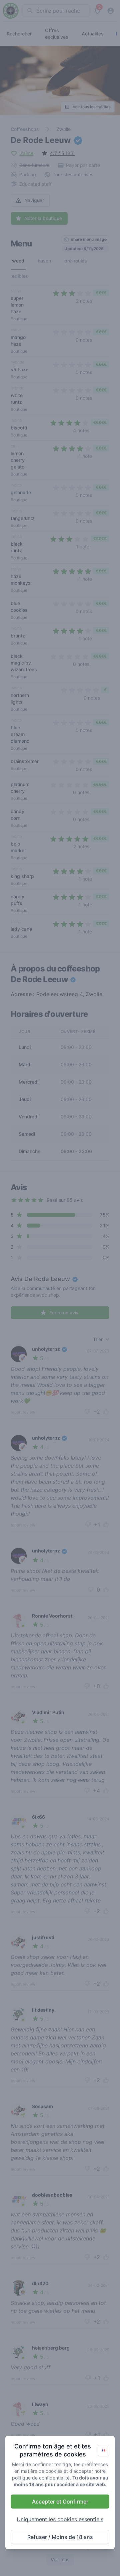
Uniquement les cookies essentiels (60, 2519)
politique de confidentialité (41, 2478)
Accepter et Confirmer (60, 2502)
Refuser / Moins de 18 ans (60, 2537)
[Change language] (103, 2450)
